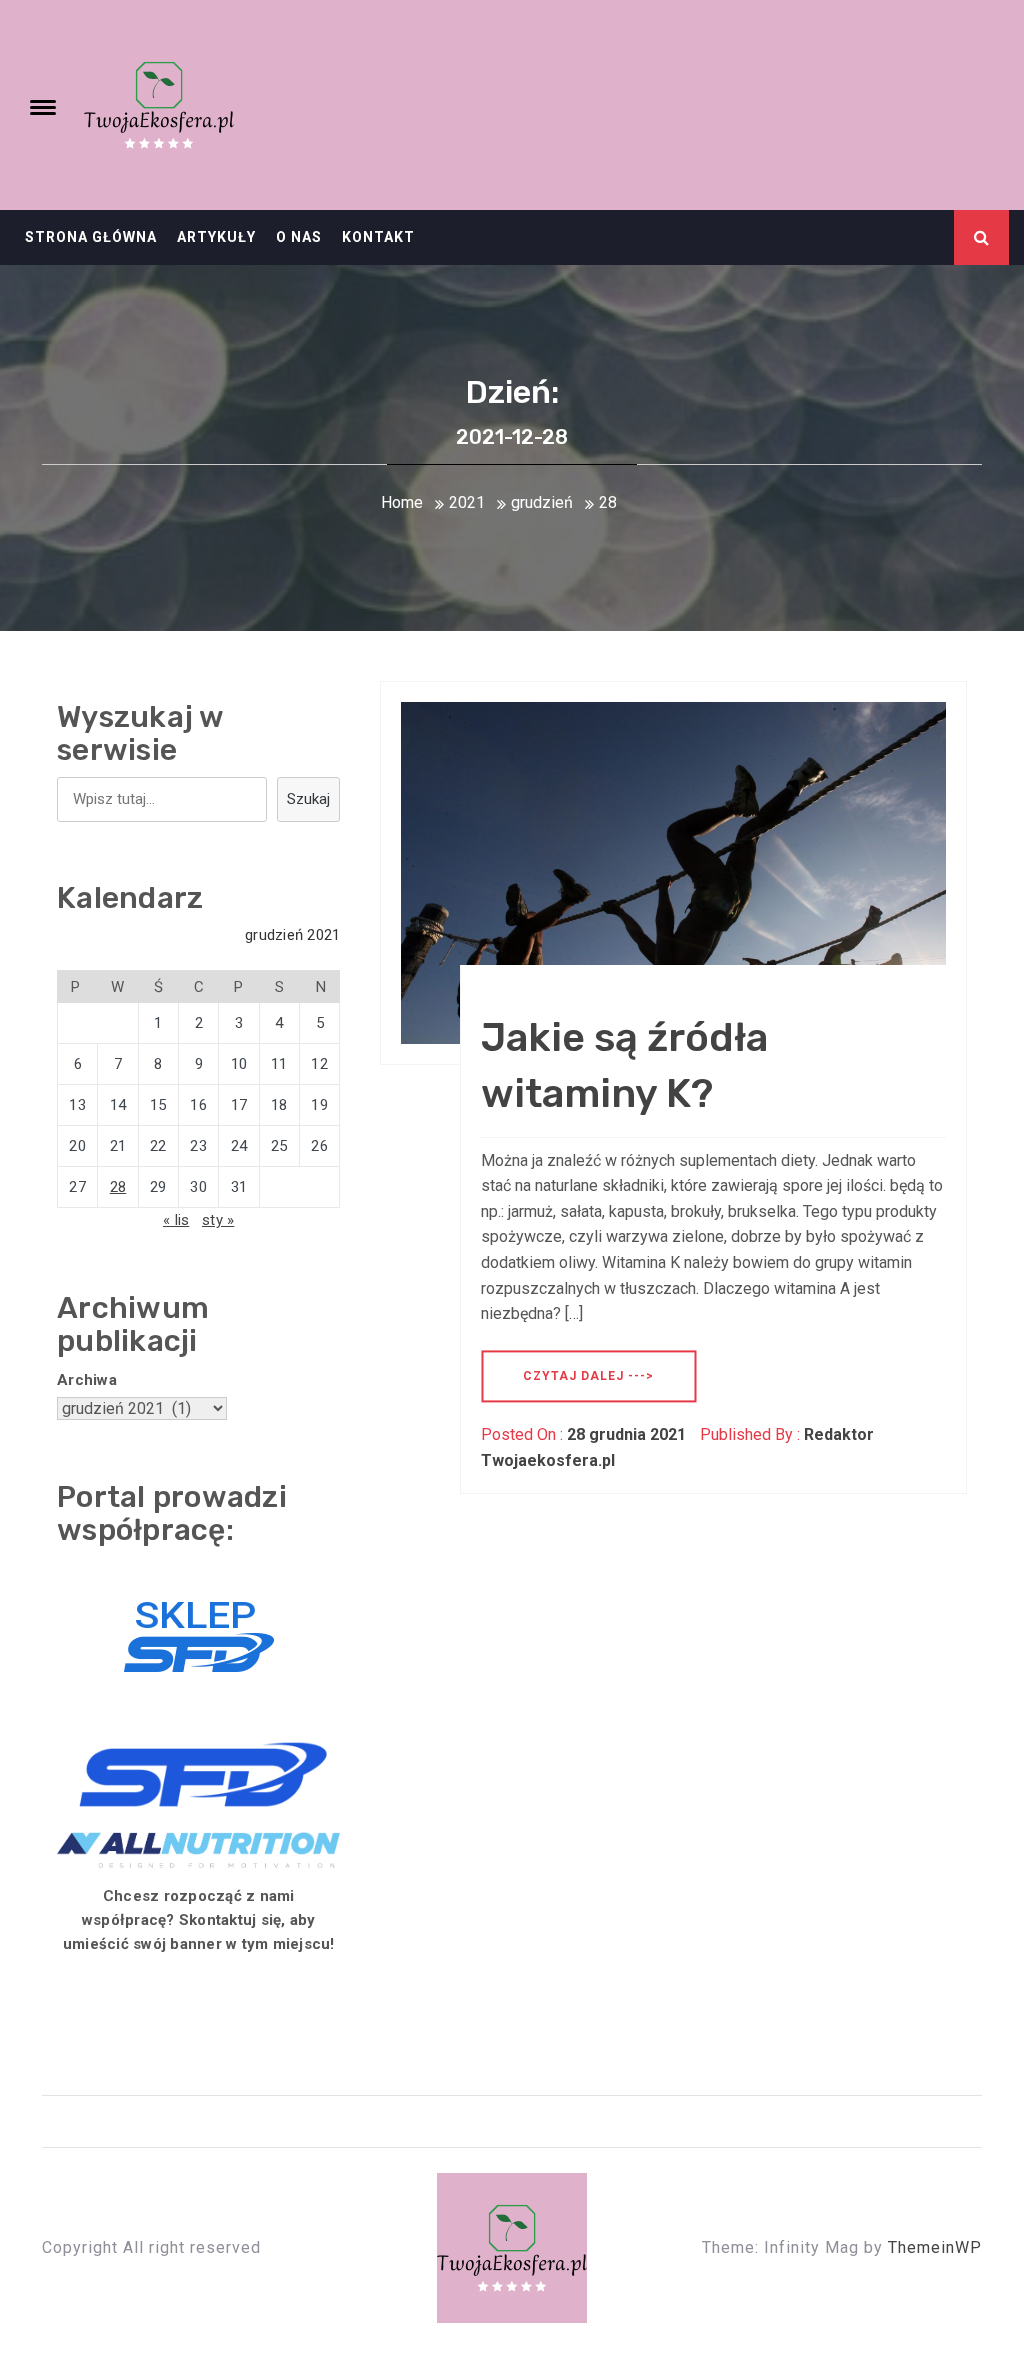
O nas (299, 237)
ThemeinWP (935, 2247)
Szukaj (308, 799)
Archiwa (87, 1380)
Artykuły (216, 237)
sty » (218, 1220)
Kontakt (378, 237)
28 (118, 1187)
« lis (176, 1220)
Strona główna (91, 237)
